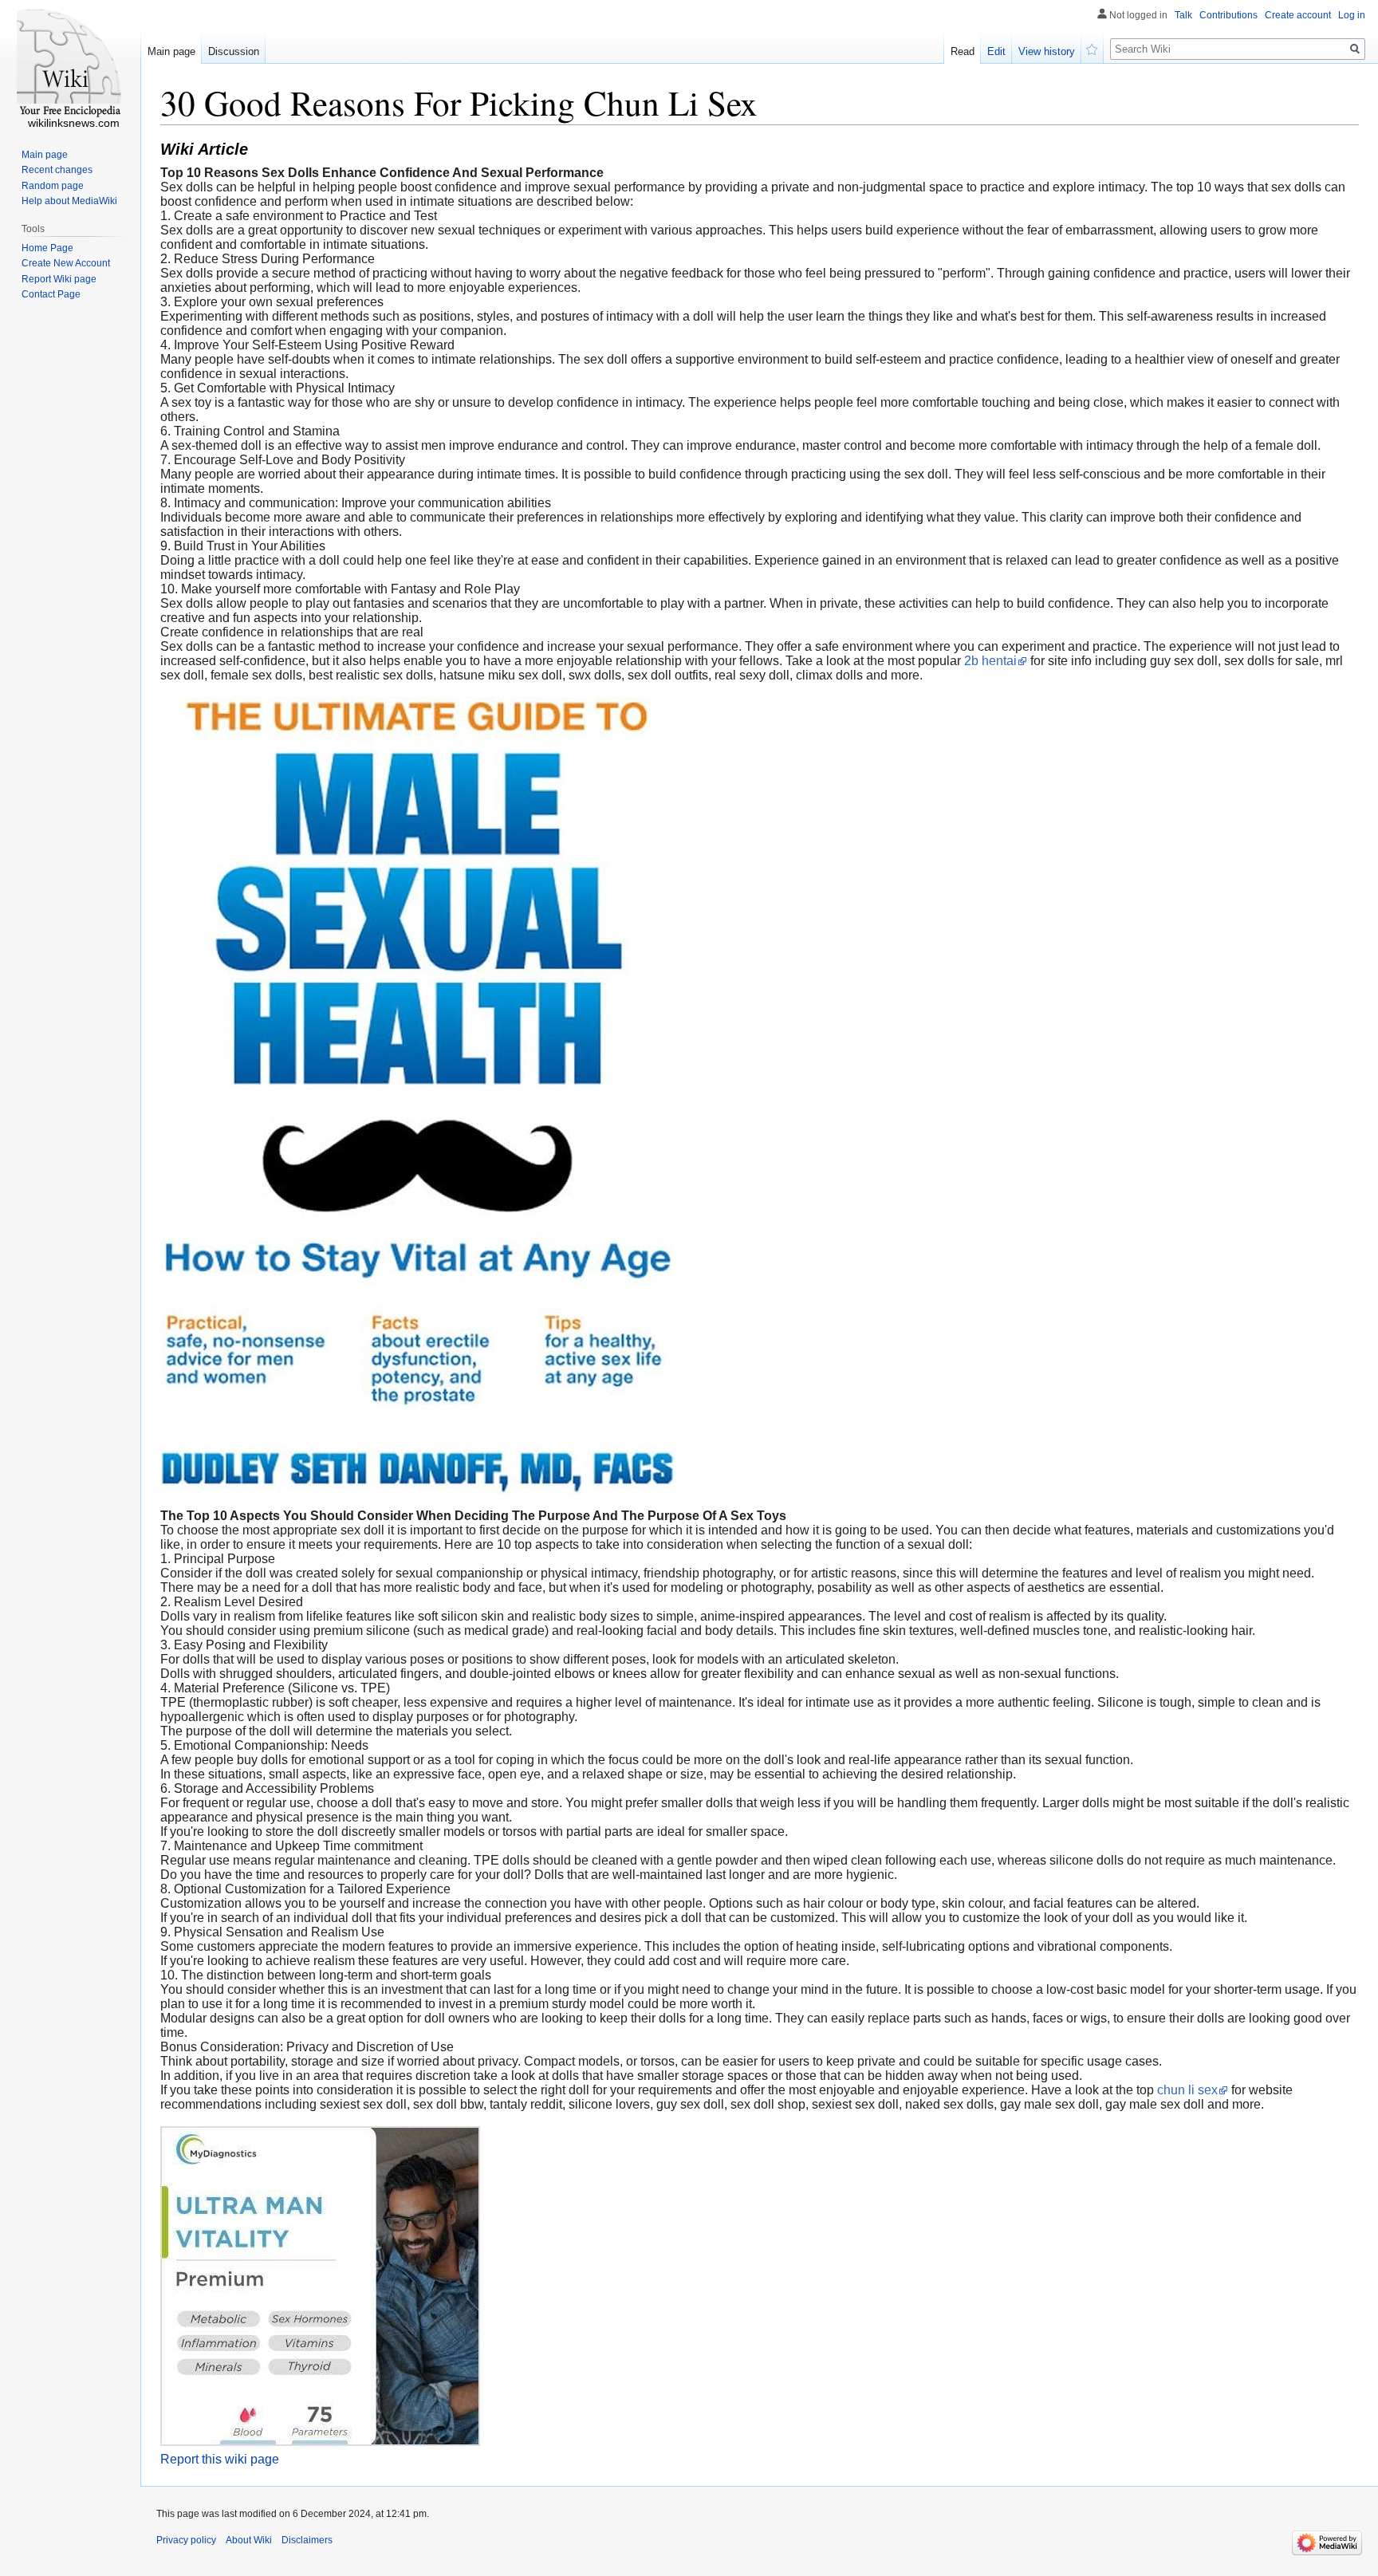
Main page (171, 51)
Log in (1352, 15)
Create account (1298, 15)
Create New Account (66, 263)
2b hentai (990, 661)
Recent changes (57, 170)
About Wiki (249, 2540)
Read (963, 51)
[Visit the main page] (70, 64)
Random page (53, 186)
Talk (1183, 15)
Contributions (1228, 15)
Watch (1093, 48)
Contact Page (51, 294)
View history (1047, 51)
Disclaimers (307, 2540)
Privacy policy (186, 2540)
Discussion (234, 51)
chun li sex (1187, 2090)
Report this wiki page (220, 2459)
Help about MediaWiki (69, 201)
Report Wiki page (59, 279)
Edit (996, 51)
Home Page (47, 248)
